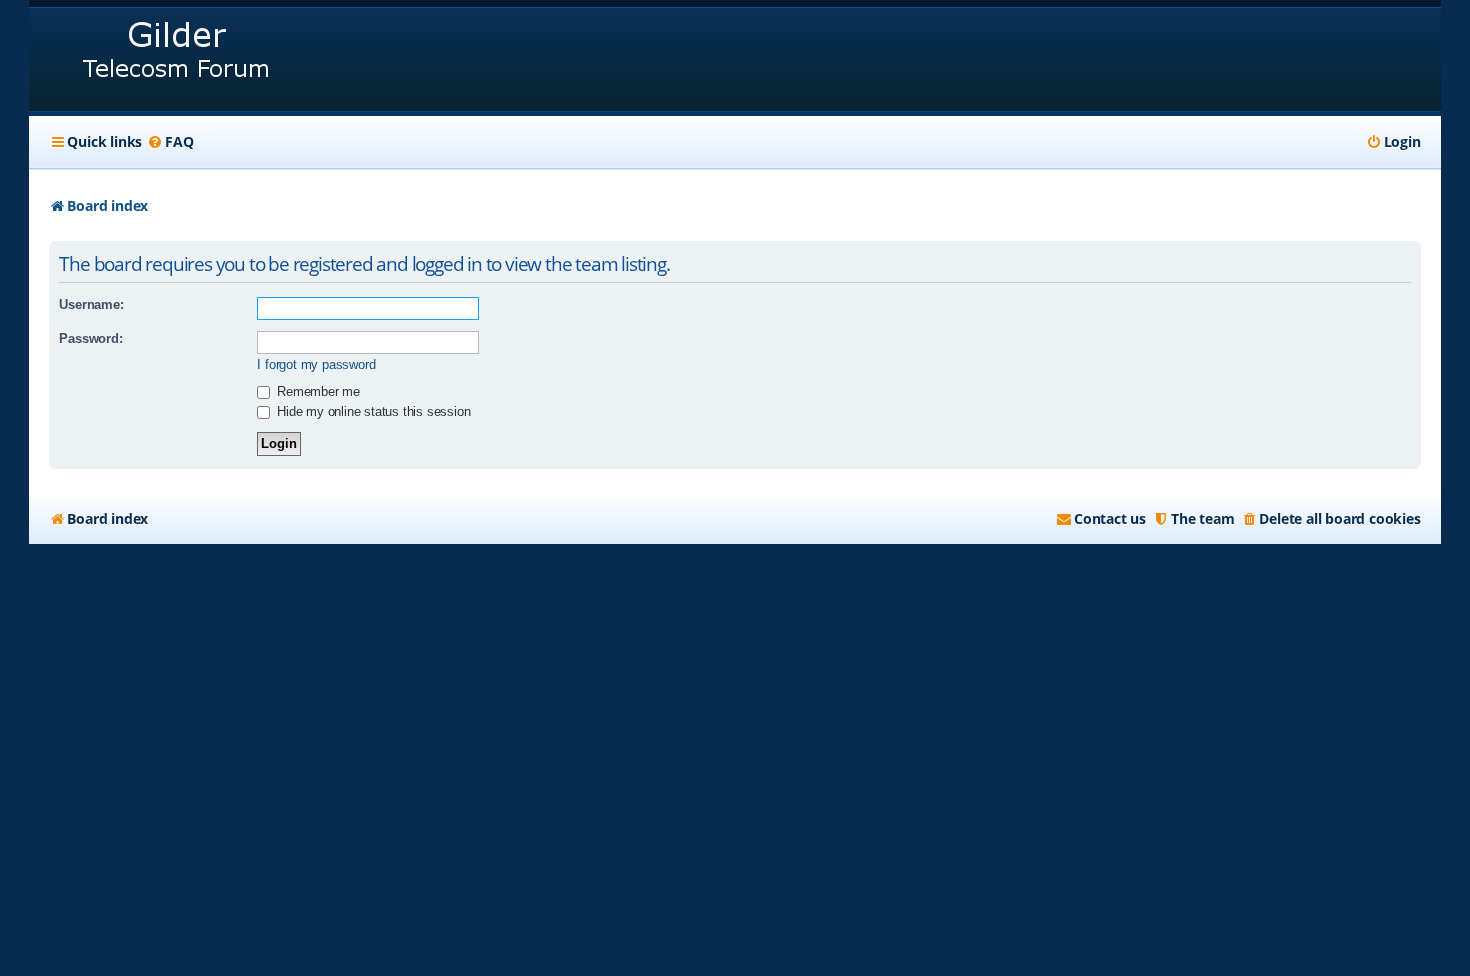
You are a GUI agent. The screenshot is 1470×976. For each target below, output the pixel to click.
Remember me (316, 391)
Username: (91, 304)
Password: (90, 338)
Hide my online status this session (371, 411)
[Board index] (177, 59)
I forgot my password (316, 364)
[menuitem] (170, 142)
